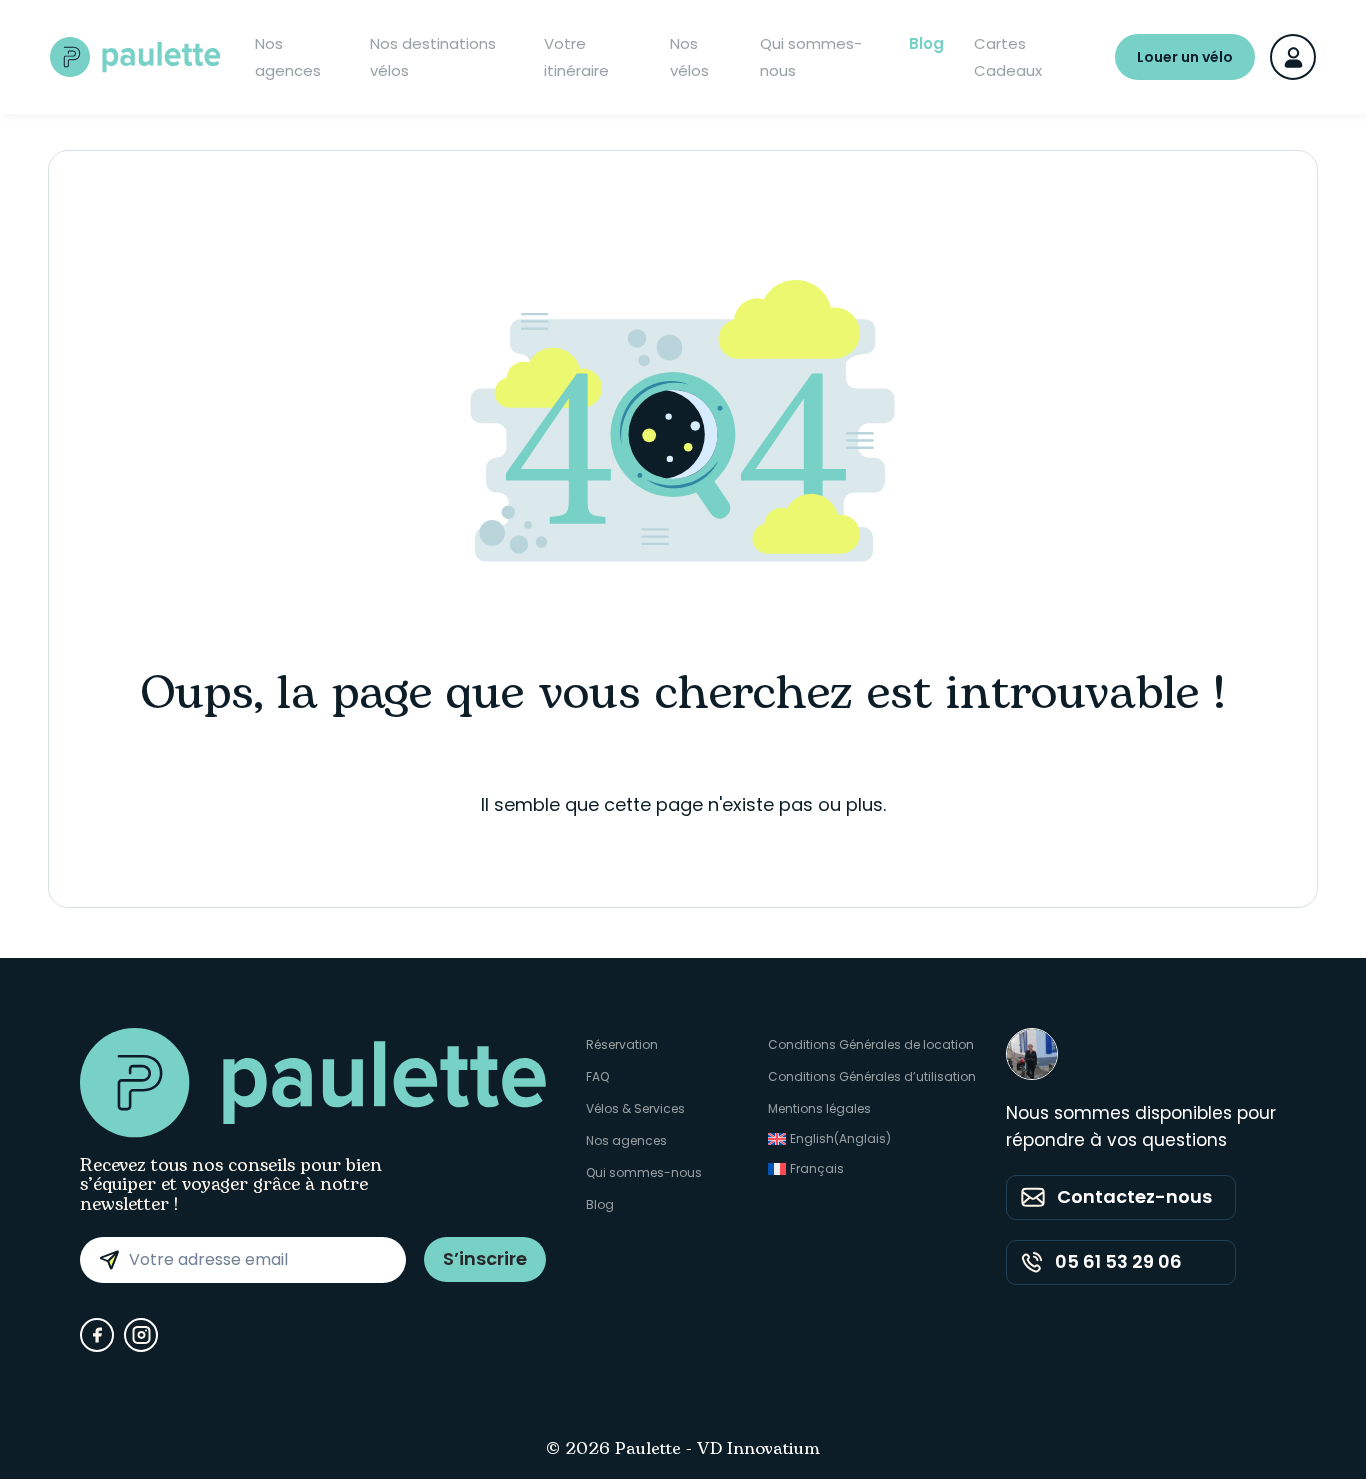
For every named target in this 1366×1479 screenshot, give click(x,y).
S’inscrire (485, 1258)
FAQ (597, 1076)
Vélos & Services (635, 1108)
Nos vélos (689, 57)
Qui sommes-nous (811, 57)
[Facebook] (97, 1335)
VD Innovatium (758, 1450)
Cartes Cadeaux (1008, 57)
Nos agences (288, 57)
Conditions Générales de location (871, 1044)
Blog (926, 43)
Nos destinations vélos (433, 57)
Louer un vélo (1185, 57)
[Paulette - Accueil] (135, 57)
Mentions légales (819, 1108)
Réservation (622, 1044)
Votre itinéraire (576, 57)
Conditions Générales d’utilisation (872, 1076)
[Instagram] (141, 1335)
